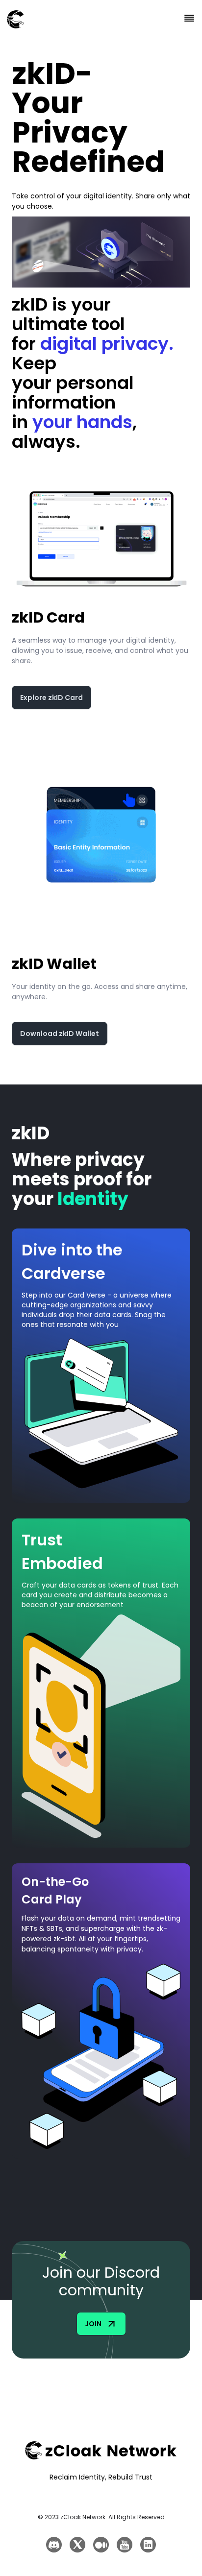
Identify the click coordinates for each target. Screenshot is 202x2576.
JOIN (93, 2324)
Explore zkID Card (51, 698)
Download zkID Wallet (60, 1034)
